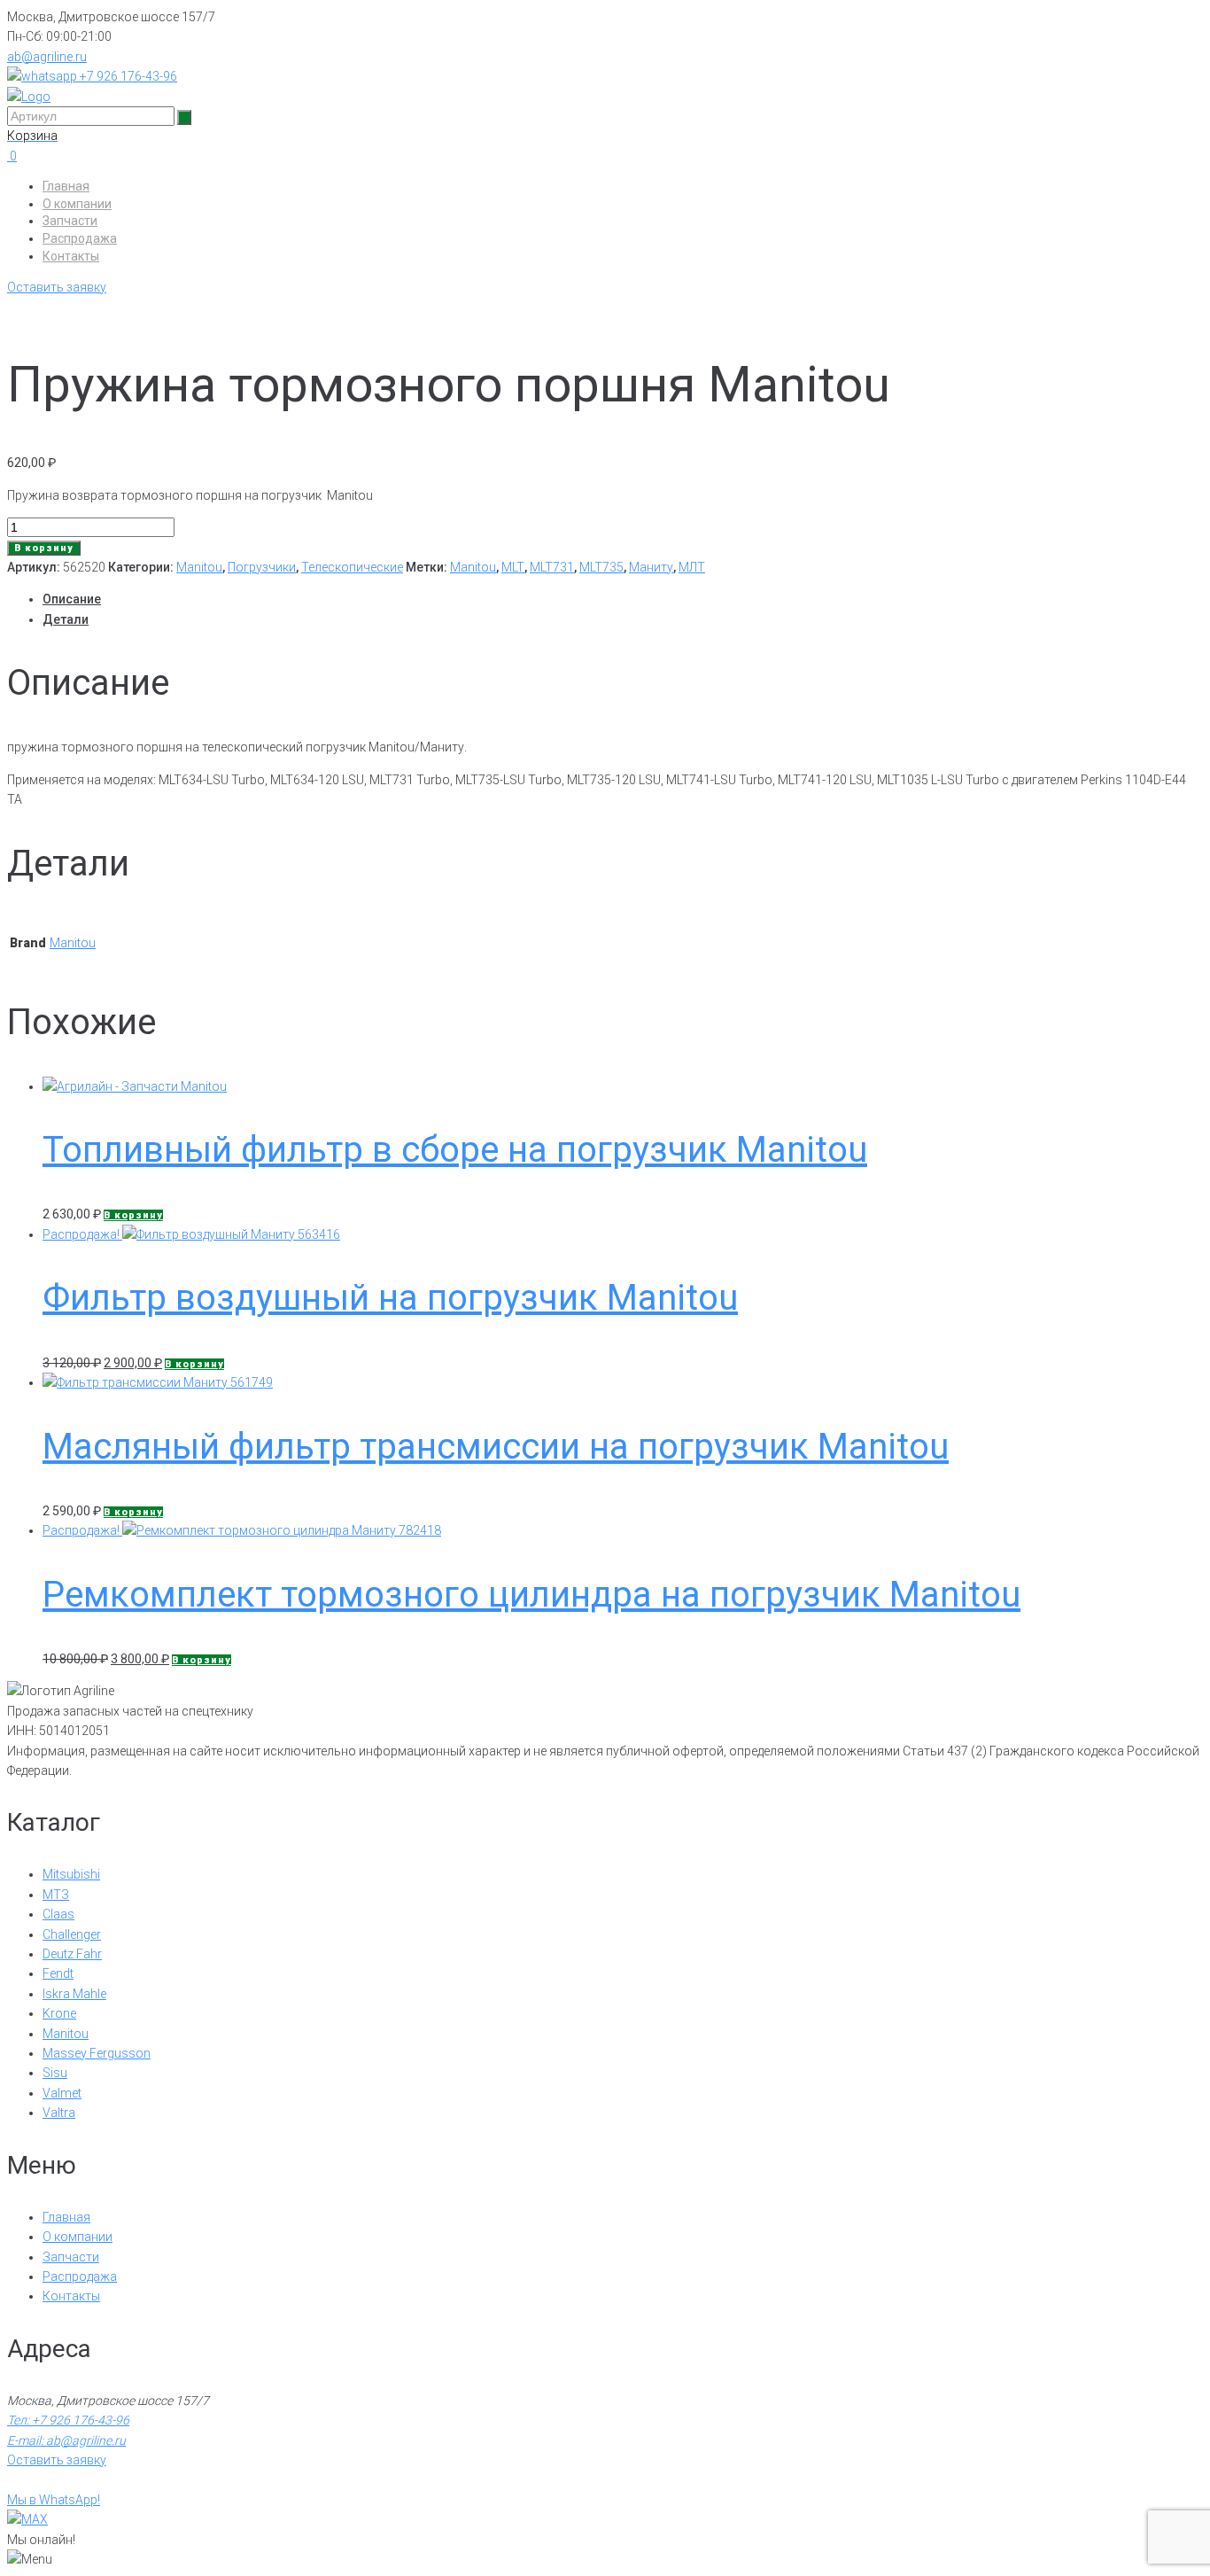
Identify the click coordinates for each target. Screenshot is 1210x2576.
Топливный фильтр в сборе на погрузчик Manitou (455, 1150)
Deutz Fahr (72, 1954)
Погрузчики (262, 567)
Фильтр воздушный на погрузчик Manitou (390, 1298)
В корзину (44, 548)
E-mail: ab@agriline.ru (66, 2440)
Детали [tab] (66, 619)
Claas (58, 1914)
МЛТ (692, 567)
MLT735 (601, 567)
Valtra (59, 2113)
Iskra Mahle (74, 1994)
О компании (77, 204)
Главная (66, 186)
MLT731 (552, 567)
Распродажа (80, 238)
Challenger (72, 1934)
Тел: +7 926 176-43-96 (68, 2420)
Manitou (199, 567)
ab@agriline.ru (47, 57)
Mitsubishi (71, 1874)
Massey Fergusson (97, 2053)
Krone (59, 2013)
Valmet (62, 2093)
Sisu (55, 2073)
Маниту (651, 567)
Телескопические (352, 567)
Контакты (71, 256)
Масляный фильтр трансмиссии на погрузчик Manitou (496, 1447)
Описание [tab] (72, 599)
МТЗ (56, 1895)
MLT (513, 567)
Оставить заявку (57, 287)
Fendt (58, 1973)
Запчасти (70, 221)
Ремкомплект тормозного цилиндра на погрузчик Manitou (531, 1595)
